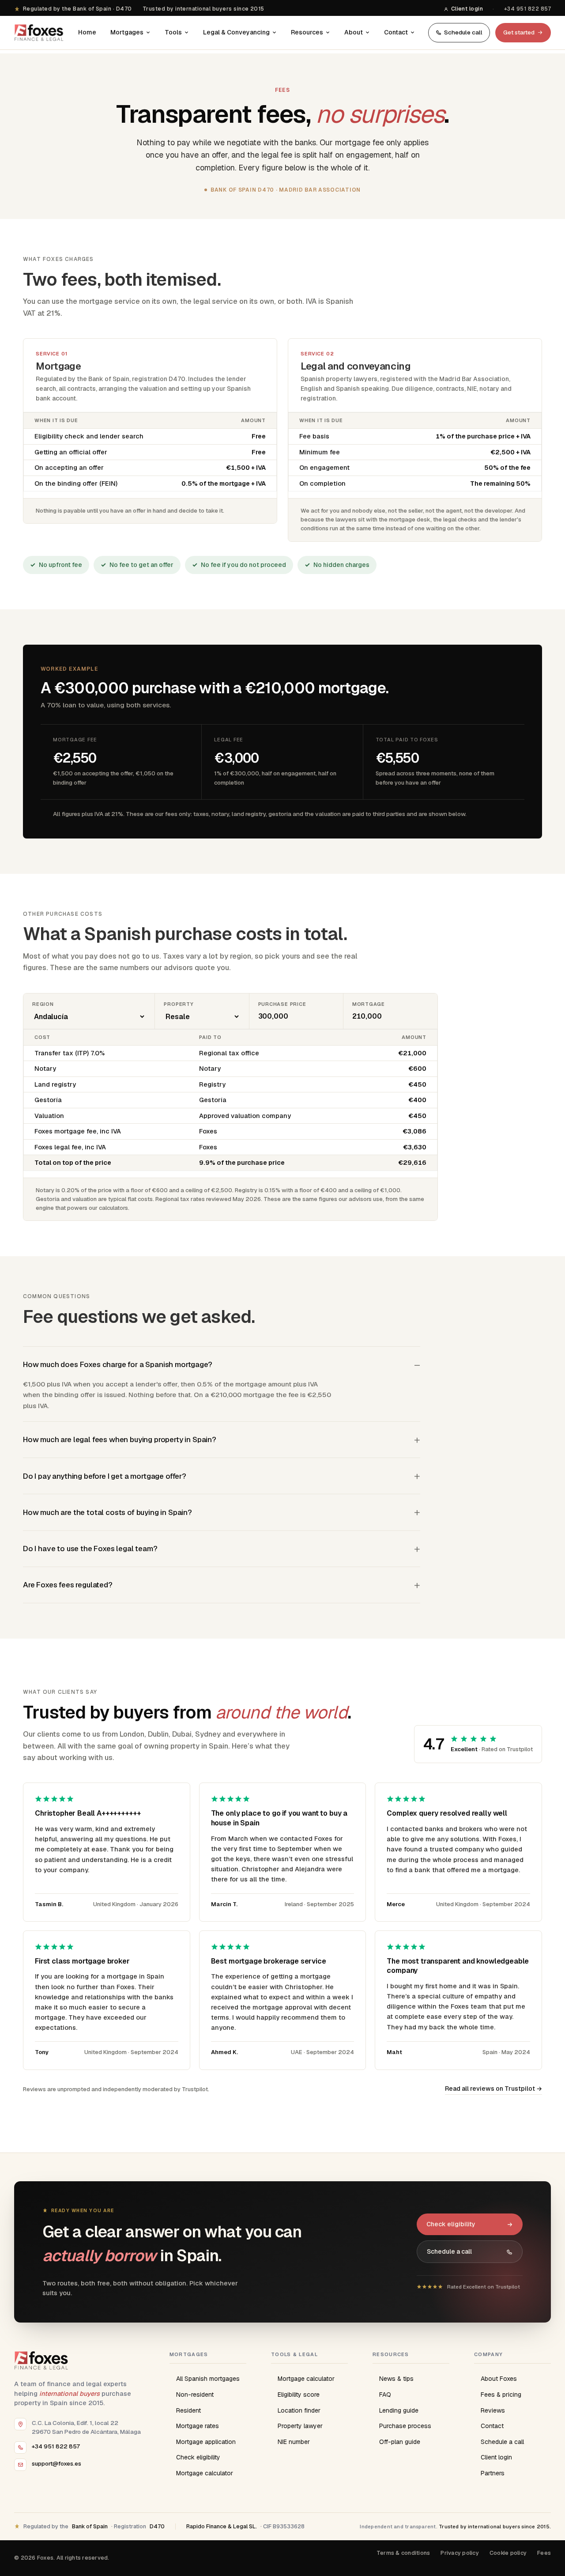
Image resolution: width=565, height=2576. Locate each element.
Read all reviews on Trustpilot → (493, 2089)
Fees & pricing (501, 2395)
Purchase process (405, 2426)
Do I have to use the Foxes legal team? (90, 1549)
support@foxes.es (56, 2463)
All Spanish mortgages (208, 2379)
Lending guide (399, 2410)
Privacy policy (460, 2553)
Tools (173, 32)
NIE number (294, 2442)
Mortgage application (206, 2442)
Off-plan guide (400, 2442)
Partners (493, 2473)
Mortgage (369, 1004)
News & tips (396, 2379)
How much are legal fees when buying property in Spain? (120, 1439)
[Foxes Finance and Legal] (40, 33)
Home (87, 32)
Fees (544, 2553)
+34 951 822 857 (527, 9)
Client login (467, 9)
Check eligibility (451, 2224)
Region (43, 1004)
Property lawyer (300, 2426)
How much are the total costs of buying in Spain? (107, 1512)
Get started (519, 32)
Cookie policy (508, 2553)
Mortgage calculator (205, 2473)
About (354, 32)
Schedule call (463, 32)
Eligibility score (299, 2395)
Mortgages (127, 32)
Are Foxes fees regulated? (68, 1585)
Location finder (299, 2410)
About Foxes (499, 2379)
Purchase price (282, 1004)
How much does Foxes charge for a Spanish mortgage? (118, 1364)
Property (179, 1004)
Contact (396, 32)
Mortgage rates (198, 2426)
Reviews (493, 2410)
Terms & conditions (403, 2553)
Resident (188, 2410)
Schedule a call (449, 2251)
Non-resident (195, 2395)
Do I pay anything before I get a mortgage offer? (105, 1476)
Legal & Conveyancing (236, 32)
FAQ (385, 2395)
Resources (307, 32)
